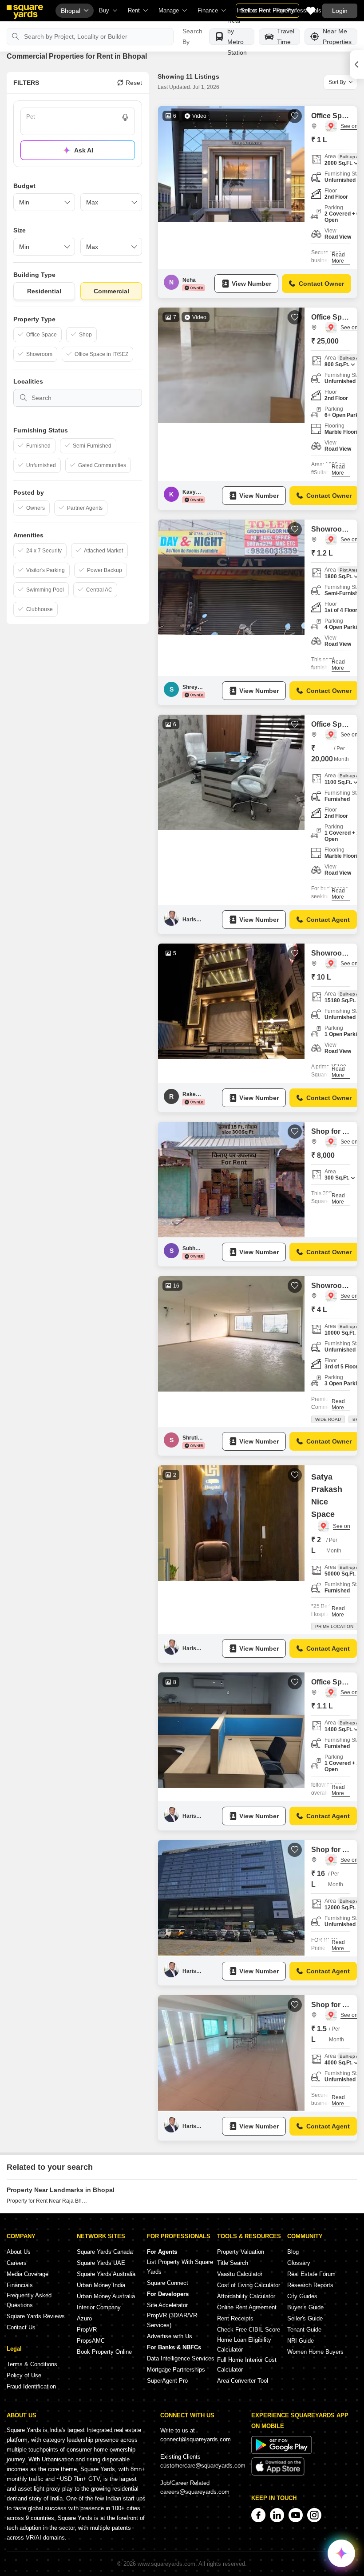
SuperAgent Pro (167, 2381)
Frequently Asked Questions (29, 2300)
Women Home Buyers (315, 2352)
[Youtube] (296, 2515)
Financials (20, 2285)
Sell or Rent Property (267, 10)
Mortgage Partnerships (176, 2370)
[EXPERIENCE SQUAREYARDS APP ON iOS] (278, 2474)
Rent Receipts (235, 2318)
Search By (192, 36)
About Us (19, 2252)
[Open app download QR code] (357, 64)
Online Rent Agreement (247, 2307)
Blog (293, 2252)
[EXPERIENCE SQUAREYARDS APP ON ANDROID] (281, 2452)
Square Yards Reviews (36, 2316)
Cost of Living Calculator (249, 2285)
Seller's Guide (305, 2318)
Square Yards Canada (105, 2252)
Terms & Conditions (32, 2364)
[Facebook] (258, 2515)
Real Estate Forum (311, 2274)
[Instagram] (314, 2515)
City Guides (302, 2296)
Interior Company (99, 2307)
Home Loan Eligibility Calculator (244, 2345)
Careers (17, 2263)
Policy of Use (24, 2375)
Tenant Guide (304, 2330)
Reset (134, 83)
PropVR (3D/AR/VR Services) (172, 2320)
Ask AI (84, 150)
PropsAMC (91, 2341)
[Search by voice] (125, 117)
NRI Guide (301, 2341)
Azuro (84, 2318)
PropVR (87, 2330)
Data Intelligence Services (181, 2358)
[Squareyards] (25, 12)
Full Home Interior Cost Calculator (247, 2365)
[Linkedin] (277, 2515)
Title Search (233, 2263)
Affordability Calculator (246, 2296)
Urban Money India (101, 2285)
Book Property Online (104, 2352)
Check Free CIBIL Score (249, 2330)
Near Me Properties (337, 37)
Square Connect (168, 2283)
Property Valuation (241, 2252)
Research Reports (310, 2285)
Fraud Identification (31, 2386)
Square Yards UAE (101, 2263)
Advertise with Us (170, 2336)
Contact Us (21, 2327)
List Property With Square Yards (180, 2267)
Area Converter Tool (243, 2381)
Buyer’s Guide (305, 2307)
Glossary (299, 2263)
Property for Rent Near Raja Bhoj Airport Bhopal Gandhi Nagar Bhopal (47, 2201)
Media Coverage (28, 2274)
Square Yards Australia (106, 2274)
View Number (251, 284)
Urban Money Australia (106, 2296)
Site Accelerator (167, 2305)
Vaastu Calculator (240, 2274)
